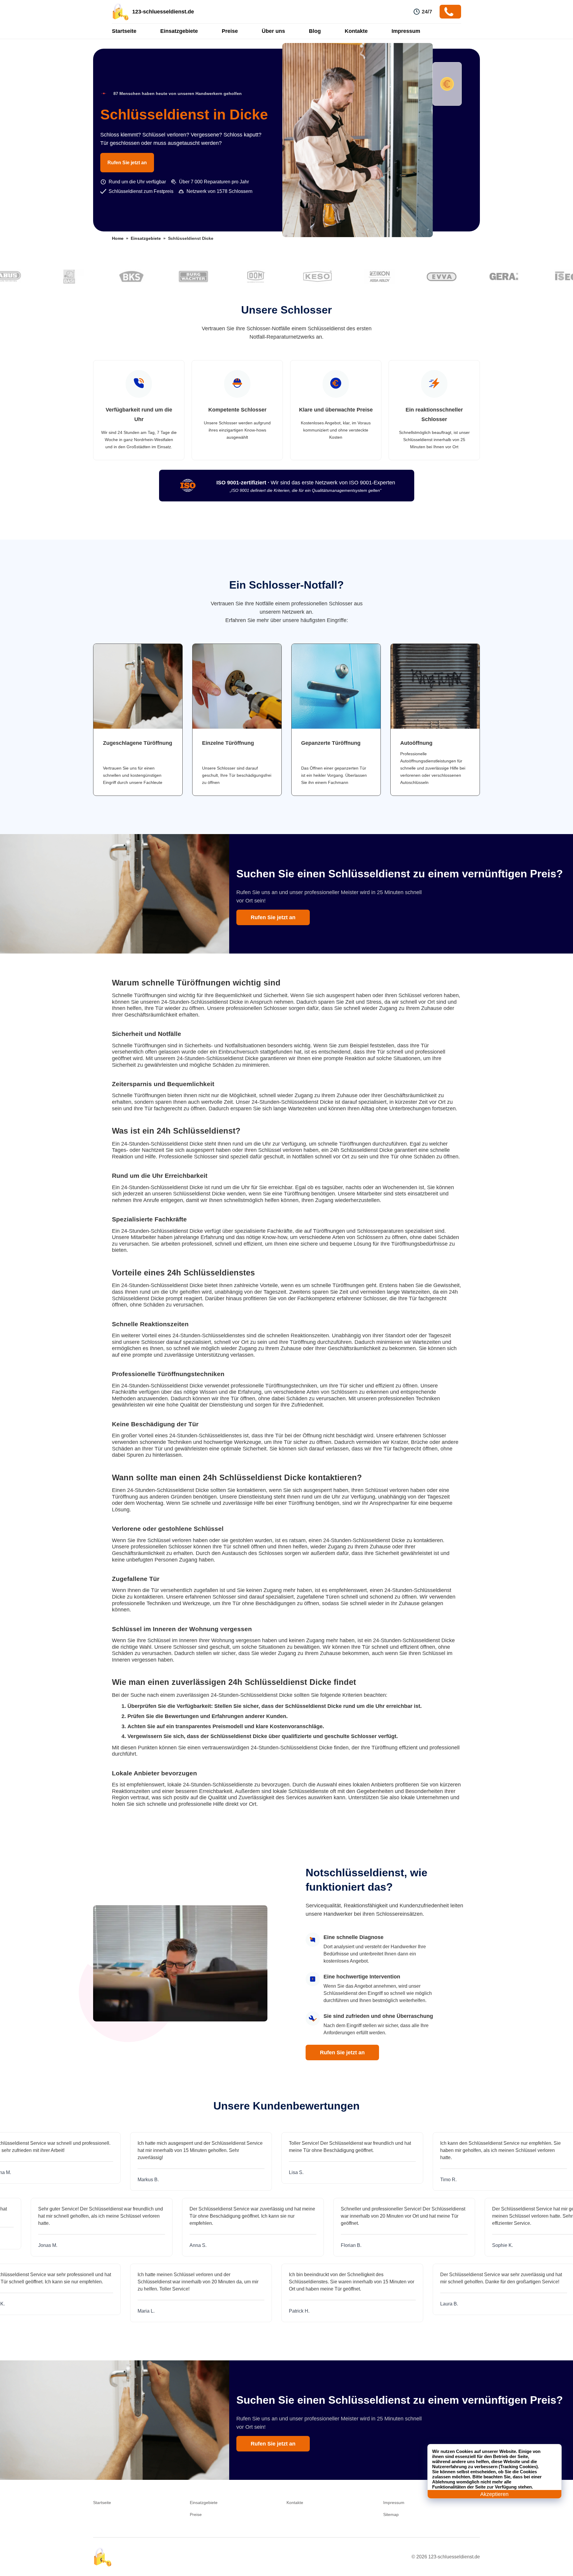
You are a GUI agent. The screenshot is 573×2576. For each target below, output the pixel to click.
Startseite (124, 31)
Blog (315, 31)
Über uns (273, 31)
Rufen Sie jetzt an (127, 163)
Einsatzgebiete (179, 31)
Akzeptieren (494, 2494)
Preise (230, 31)
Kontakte (356, 31)
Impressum (406, 31)
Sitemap (391, 2514)
